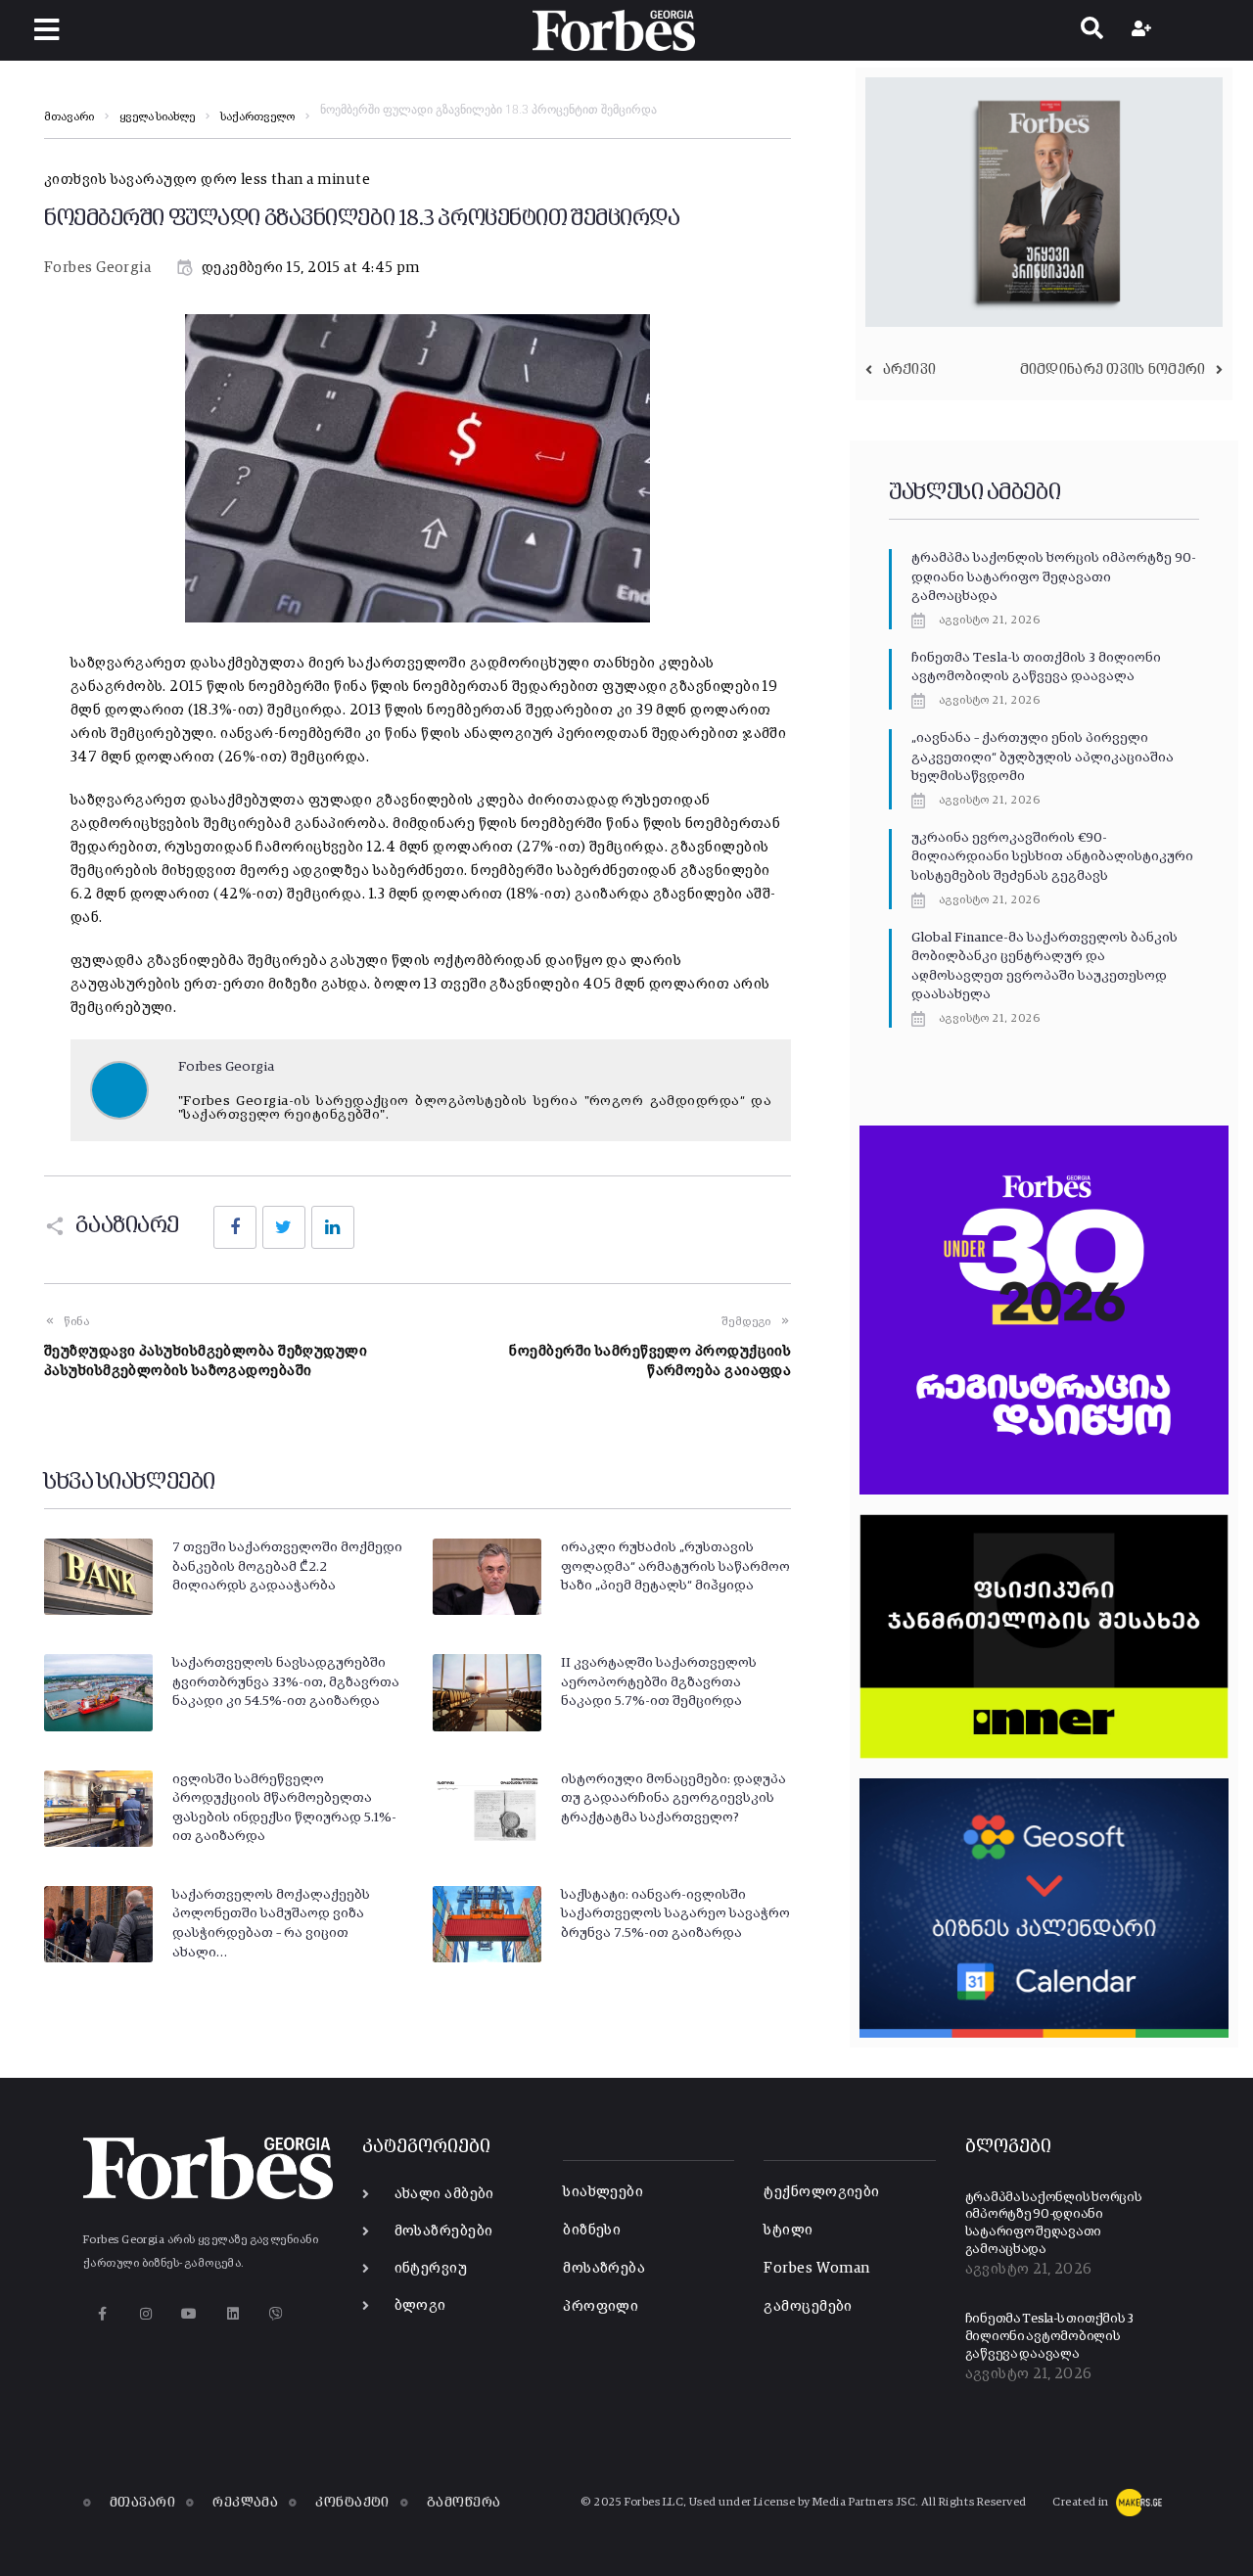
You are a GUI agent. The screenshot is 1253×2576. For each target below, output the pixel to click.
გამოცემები (808, 2306)
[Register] (1144, 30)
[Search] (1092, 30)
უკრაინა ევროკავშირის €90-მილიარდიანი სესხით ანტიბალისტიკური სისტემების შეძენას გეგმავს (1052, 857)
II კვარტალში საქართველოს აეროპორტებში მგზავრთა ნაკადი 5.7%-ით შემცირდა (659, 1682)
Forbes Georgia (97, 268)
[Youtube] (189, 2314)
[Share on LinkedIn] (333, 1227)
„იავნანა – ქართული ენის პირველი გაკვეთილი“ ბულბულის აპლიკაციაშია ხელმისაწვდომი (1043, 757)
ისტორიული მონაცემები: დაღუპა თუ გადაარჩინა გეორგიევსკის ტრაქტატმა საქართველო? (673, 1798)
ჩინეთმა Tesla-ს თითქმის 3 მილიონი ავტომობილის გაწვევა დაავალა (1050, 2336)
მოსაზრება (604, 2268)
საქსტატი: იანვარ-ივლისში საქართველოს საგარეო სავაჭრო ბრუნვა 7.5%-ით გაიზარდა (675, 1914)
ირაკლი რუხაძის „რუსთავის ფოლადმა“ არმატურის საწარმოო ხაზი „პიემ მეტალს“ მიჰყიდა (675, 1566)
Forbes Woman (816, 2268)
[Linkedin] (232, 2314)
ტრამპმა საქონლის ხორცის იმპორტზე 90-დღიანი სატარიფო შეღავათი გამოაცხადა (1054, 577)
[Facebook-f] (102, 2314)
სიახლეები (603, 2192)
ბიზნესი (592, 2230)
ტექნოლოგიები (821, 2192)
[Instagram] (145, 2314)
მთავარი (69, 117)
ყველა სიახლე (157, 117)
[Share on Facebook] (235, 1227)
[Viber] (277, 2314)
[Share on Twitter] (284, 1227)
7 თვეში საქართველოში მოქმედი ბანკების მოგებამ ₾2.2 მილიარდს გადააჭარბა (287, 1566)
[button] (46, 30)
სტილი (788, 2230)
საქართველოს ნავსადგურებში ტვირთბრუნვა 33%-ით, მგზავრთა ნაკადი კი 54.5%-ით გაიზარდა (286, 1682)
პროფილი (601, 2306)
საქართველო (257, 117)
